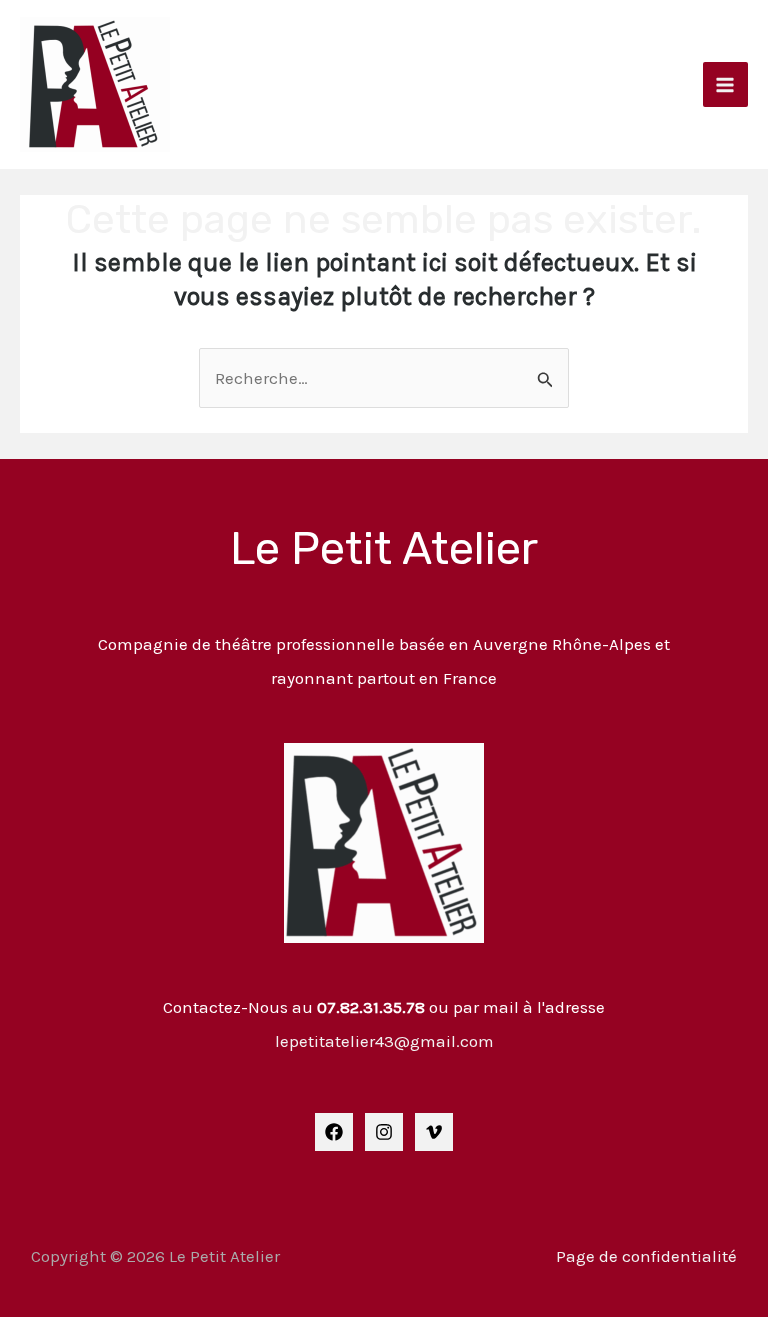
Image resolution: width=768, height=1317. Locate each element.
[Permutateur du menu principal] (726, 85)
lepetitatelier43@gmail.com (384, 1041)
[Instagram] (384, 1132)
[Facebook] (334, 1132)
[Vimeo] (434, 1132)
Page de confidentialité (646, 1256)
